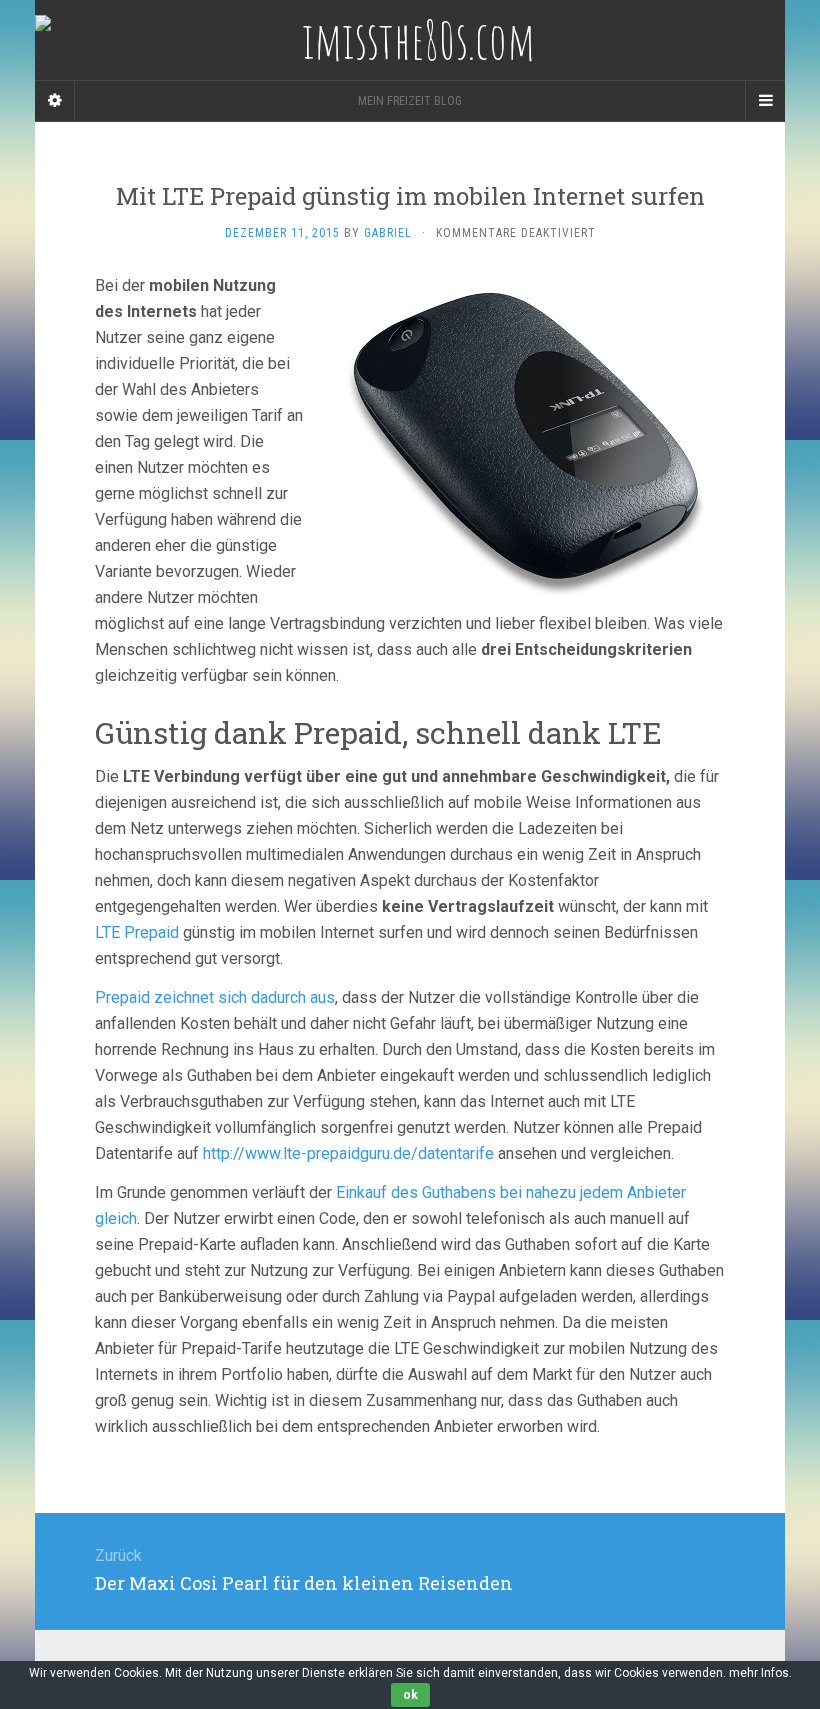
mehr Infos (759, 1673)
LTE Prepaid (137, 932)
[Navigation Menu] (765, 101)
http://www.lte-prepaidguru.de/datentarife (348, 1153)
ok (410, 1695)
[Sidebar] (55, 101)
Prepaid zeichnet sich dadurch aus (215, 997)
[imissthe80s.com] (410, 40)
